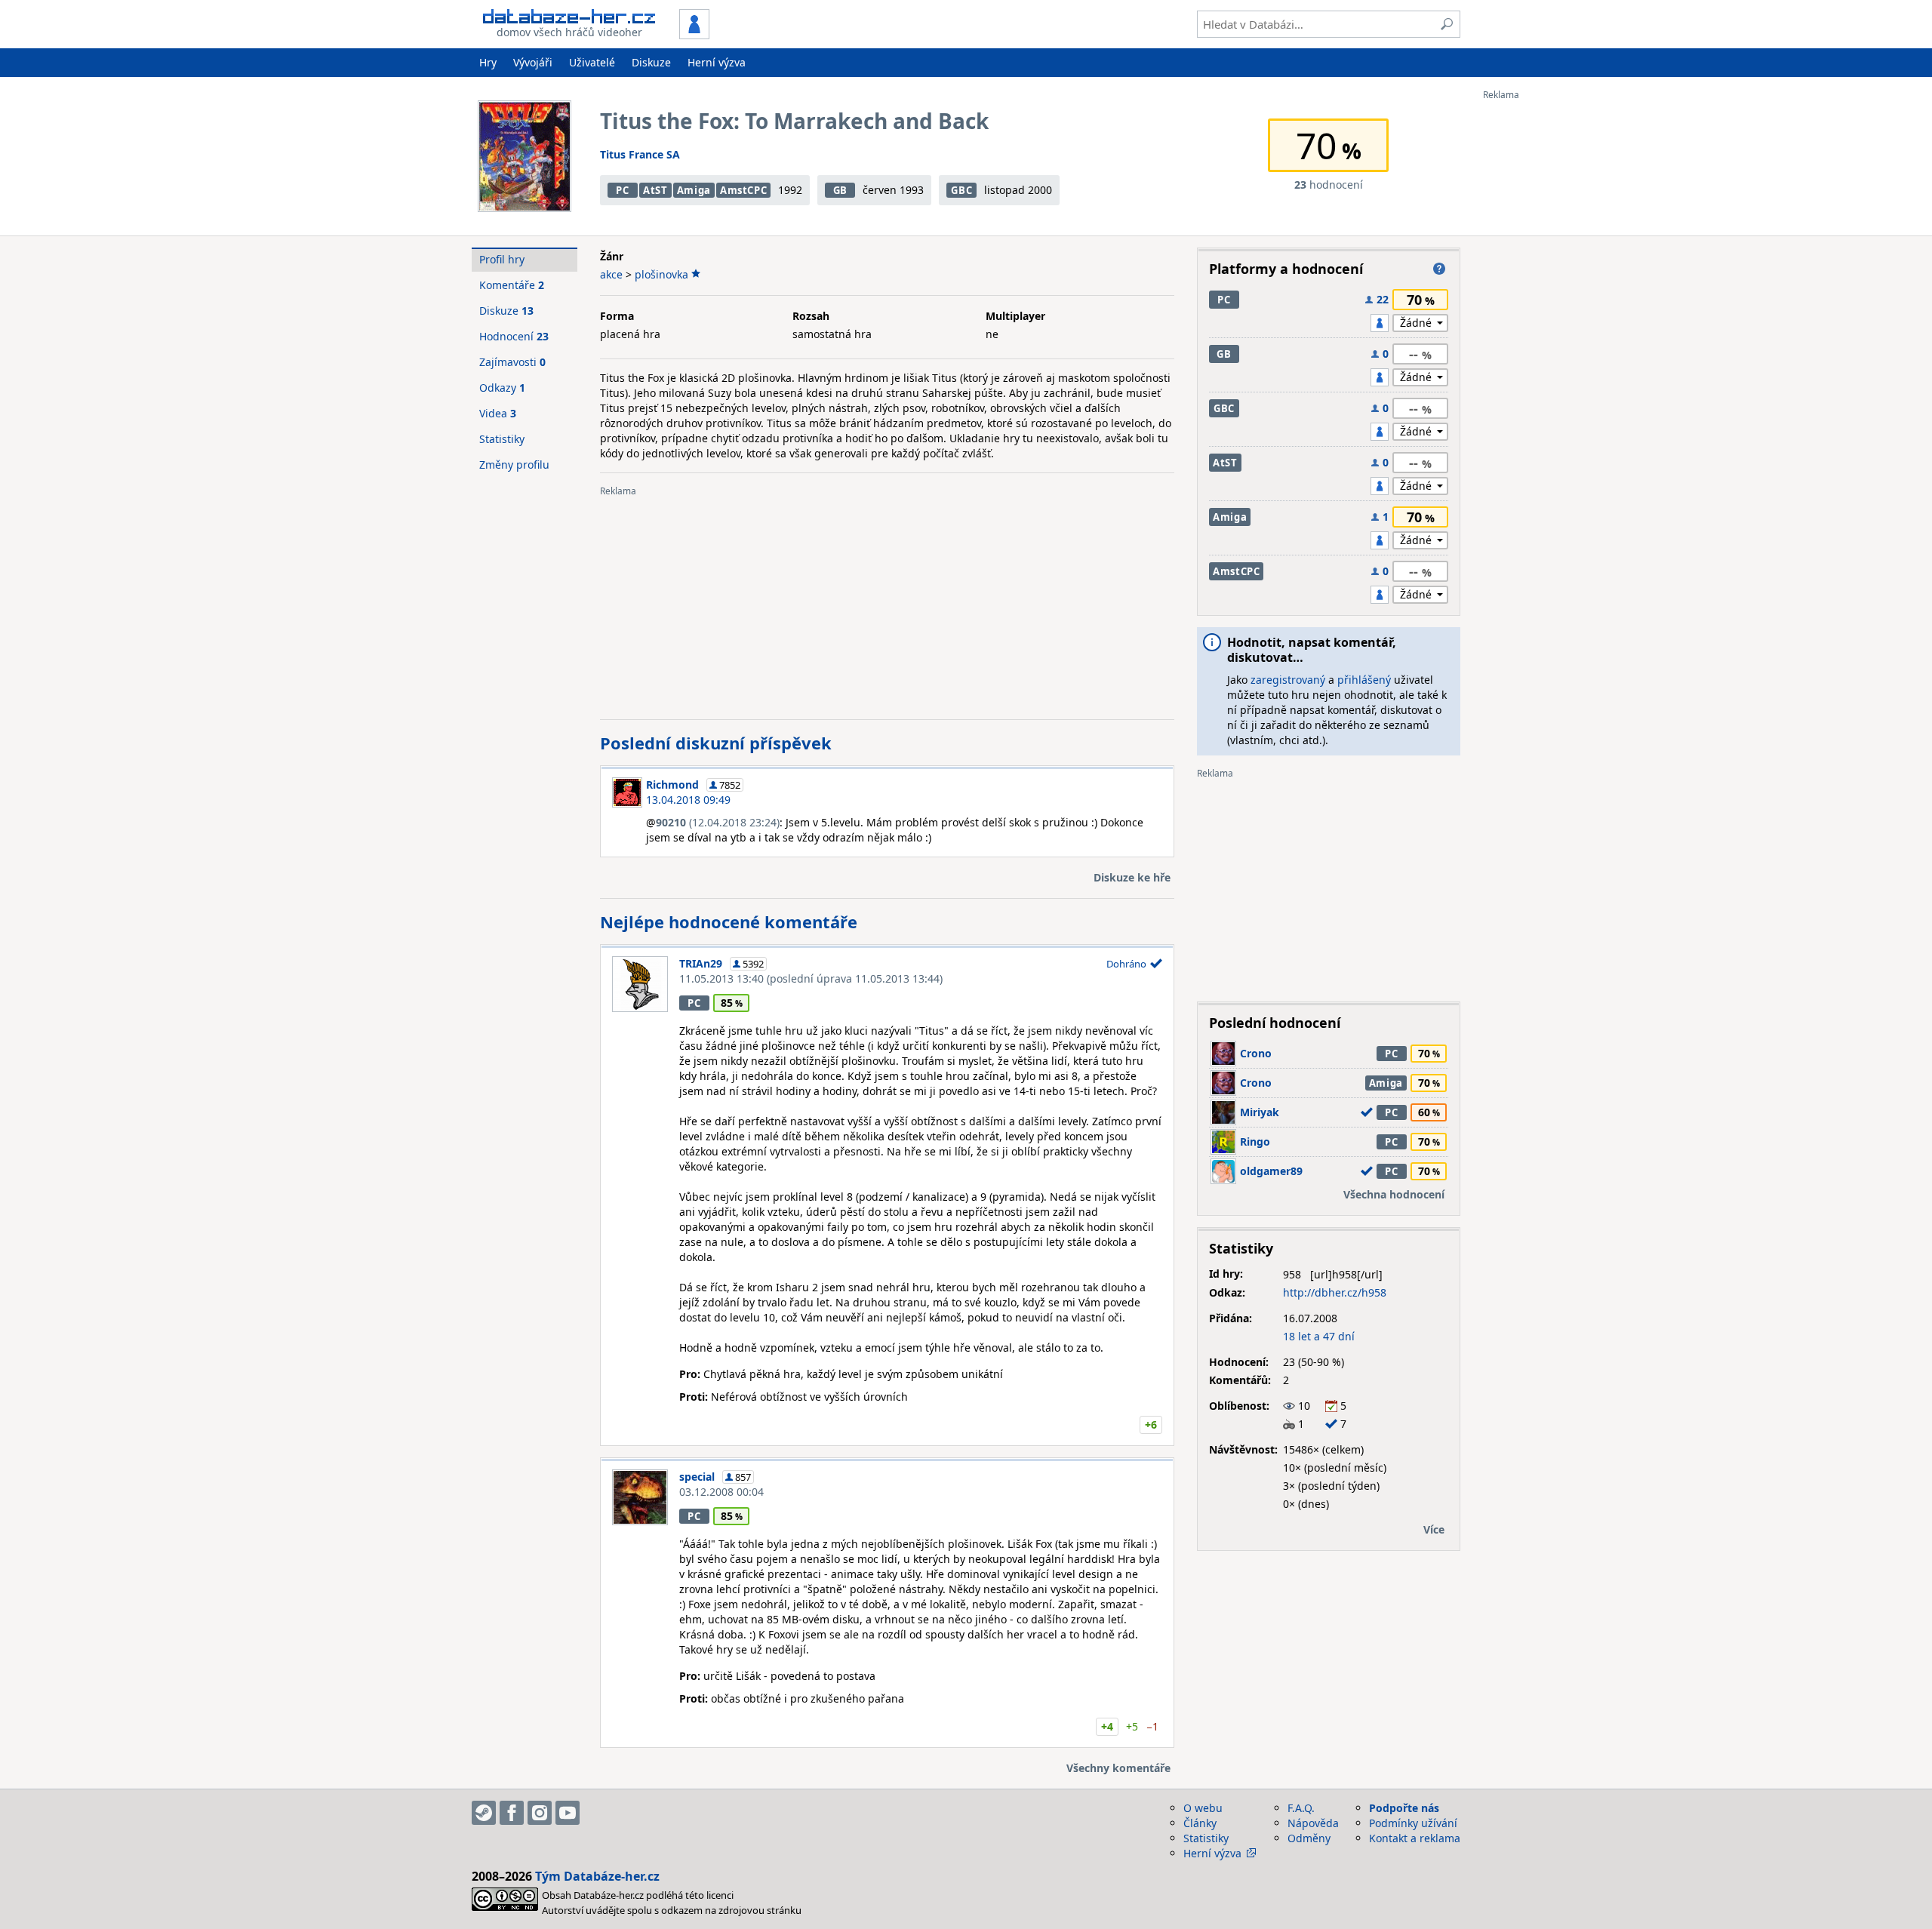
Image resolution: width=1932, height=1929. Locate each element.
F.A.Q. (1301, 1808)
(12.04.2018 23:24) (718, 822)
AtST (655, 190)
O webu (1203, 1808)
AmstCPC (744, 190)
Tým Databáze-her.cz (597, 1876)
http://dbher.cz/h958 (1335, 1292)
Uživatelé (592, 62)
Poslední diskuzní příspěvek (716, 743)
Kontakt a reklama (1415, 1838)
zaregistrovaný (1288, 680)
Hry (488, 62)
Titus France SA (640, 154)
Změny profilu (514, 465)
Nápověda (1313, 1823)
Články (1200, 1823)
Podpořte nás (1404, 1808)
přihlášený (1364, 680)
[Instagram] (540, 1813)
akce (611, 274)
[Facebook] (512, 1813)
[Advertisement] (1543, 327)
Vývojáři (533, 62)
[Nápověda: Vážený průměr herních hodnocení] (1439, 269)
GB (840, 190)
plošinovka (661, 274)
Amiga (694, 190)
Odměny (1309, 1838)
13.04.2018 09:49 (688, 800)
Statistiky (502, 439)
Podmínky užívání (1413, 1823)
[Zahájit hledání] (1447, 24)
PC (622, 190)
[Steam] (484, 1813)
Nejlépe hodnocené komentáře (729, 921)
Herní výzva (717, 62)
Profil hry (502, 259)
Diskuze (651, 62)
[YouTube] (568, 1813)
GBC (961, 190)
